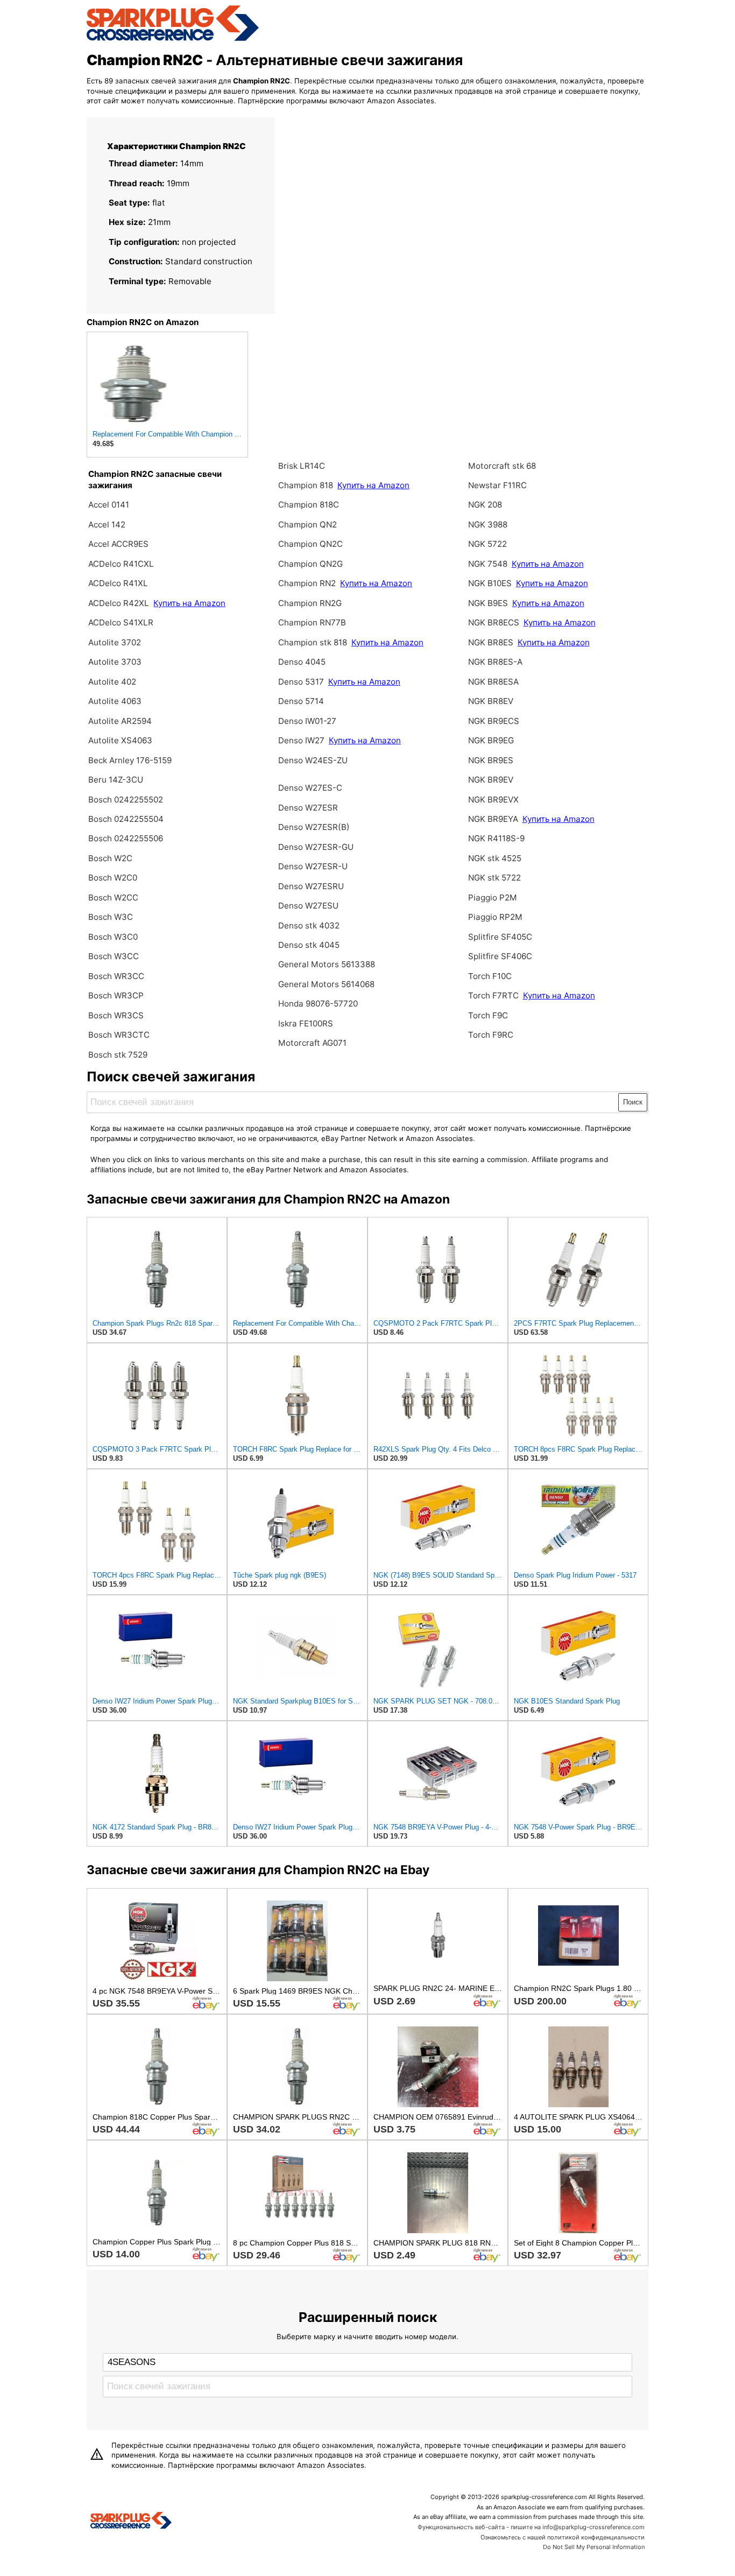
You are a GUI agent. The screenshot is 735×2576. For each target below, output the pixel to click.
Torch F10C (490, 976)
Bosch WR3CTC (119, 1035)
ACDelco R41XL (118, 583)
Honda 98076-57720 (318, 1004)
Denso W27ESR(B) (314, 827)
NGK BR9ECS (494, 721)
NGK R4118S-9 (496, 838)
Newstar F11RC (497, 485)
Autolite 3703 (115, 662)
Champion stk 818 (313, 642)
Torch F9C (488, 1015)
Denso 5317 (302, 682)
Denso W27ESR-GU (316, 847)
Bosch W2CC (113, 898)
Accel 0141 (109, 505)
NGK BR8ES (491, 642)
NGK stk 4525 (495, 858)
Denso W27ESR (308, 808)
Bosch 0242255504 (126, 819)
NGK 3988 (488, 525)
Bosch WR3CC (116, 976)
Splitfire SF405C (500, 937)
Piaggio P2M (493, 898)
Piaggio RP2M (495, 917)
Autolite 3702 (115, 642)
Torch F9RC (491, 1035)
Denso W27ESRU (311, 886)
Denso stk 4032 (309, 925)
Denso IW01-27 (307, 721)
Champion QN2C (310, 544)
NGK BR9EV (491, 780)
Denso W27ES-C (310, 788)
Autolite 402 (112, 682)
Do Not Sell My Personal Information (594, 2547)
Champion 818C (309, 505)
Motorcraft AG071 (312, 1043)
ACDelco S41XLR (121, 622)
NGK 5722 (487, 544)
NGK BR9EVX (493, 800)
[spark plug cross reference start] (173, 39)
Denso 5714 (301, 701)
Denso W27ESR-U (313, 866)
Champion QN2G (310, 564)
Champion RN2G (310, 603)
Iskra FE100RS (306, 1023)
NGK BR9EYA (493, 819)
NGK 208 (485, 505)
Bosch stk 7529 (118, 1055)
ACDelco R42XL (119, 603)
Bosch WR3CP (116, 995)
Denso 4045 (302, 662)
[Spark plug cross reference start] (131, 2522)
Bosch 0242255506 (126, 838)
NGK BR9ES (491, 760)
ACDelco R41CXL (121, 564)
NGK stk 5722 (494, 878)
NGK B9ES (488, 603)
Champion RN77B (312, 622)
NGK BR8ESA (493, 682)
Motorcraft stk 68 (502, 466)
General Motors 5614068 (326, 984)
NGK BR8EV (491, 701)
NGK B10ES (490, 583)
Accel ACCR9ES (118, 544)
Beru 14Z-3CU (116, 780)
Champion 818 (306, 485)
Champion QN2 (308, 525)
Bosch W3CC (114, 956)
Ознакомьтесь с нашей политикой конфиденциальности (563, 2537)
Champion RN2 (308, 583)
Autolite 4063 (115, 701)
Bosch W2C (110, 858)
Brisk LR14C (302, 466)
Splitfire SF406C (500, 956)
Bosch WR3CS (116, 1015)
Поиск (633, 1102)
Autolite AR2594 (120, 721)
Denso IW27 (301, 740)
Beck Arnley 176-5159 (130, 760)
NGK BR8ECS (495, 622)
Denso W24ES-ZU (313, 760)
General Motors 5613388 (327, 964)
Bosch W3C (111, 917)
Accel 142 (107, 525)
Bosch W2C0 (113, 878)
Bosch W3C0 (113, 937)
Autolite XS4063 (120, 740)
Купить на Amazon (189, 603)
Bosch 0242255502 (126, 800)
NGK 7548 (489, 564)
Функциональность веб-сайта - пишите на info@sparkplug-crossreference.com (531, 2527)
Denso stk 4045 (309, 945)
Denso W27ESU (308, 906)
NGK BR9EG (491, 740)
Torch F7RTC (493, 995)
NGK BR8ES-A (495, 662)
